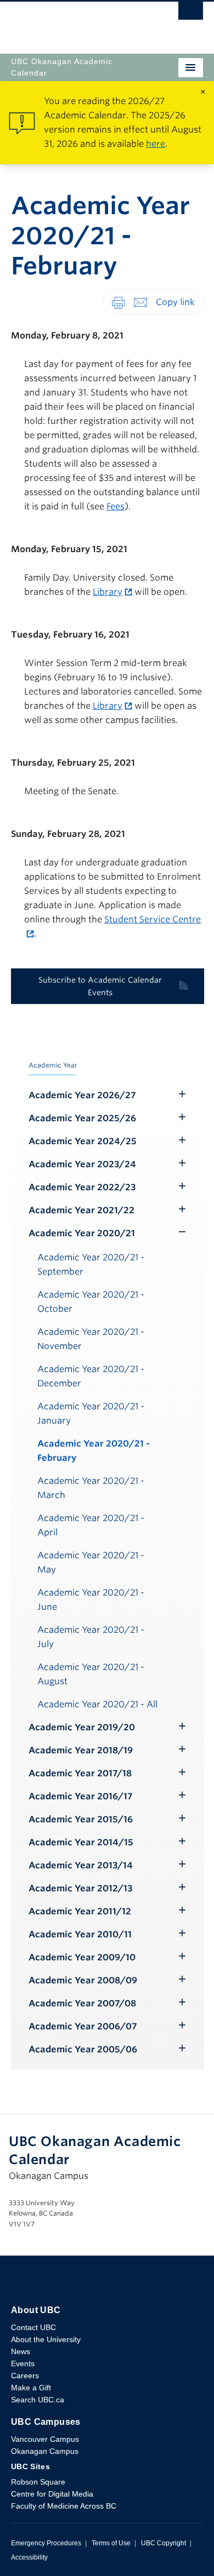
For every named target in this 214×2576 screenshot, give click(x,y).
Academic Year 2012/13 (80, 1888)
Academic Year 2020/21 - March (91, 1488)
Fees (116, 506)
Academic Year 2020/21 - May (91, 1562)
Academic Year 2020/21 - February (94, 1451)
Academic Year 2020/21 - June (91, 1600)
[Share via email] (140, 302)
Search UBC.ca (38, 2400)
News (21, 2351)
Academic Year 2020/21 (82, 1233)
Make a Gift (31, 2388)
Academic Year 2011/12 (80, 1911)
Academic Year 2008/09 (83, 1980)
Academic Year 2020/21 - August (91, 1674)
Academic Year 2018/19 (81, 1750)
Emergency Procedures (46, 2543)
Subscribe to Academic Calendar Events (100, 986)
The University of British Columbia (78, 22)
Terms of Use (111, 2543)
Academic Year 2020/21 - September (91, 1264)
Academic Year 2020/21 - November (91, 1339)
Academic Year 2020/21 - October (91, 1302)
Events (23, 2363)
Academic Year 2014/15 (81, 1842)
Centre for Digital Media (52, 2494)
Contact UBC (33, 2327)
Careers (25, 2376)
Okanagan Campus (45, 2451)
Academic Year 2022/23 (82, 1187)
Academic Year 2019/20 (82, 1727)
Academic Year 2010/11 (80, 1934)
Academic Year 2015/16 (81, 1819)
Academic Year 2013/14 (81, 1865)
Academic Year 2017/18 (80, 1773)
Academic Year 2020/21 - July (91, 1637)
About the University (46, 2339)
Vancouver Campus (45, 2439)
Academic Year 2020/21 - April (91, 1525)
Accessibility (29, 2557)
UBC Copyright (164, 2543)
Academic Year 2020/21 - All (97, 1704)
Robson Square (38, 2482)
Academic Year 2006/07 (83, 2026)
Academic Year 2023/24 (82, 1164)
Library (108, 592)
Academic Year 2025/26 (82, 1118)
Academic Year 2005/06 (83, 2049)
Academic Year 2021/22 (81, 1210)
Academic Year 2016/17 (81, 1796)
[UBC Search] (191, 14)
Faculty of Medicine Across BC (64, 2506)
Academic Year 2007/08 (82, 2003)
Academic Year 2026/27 (82, 1095)
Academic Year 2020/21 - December (91, 1376)
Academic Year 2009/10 (82, 1957)
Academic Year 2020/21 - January (91, 1413)
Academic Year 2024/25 (83, 1141)
